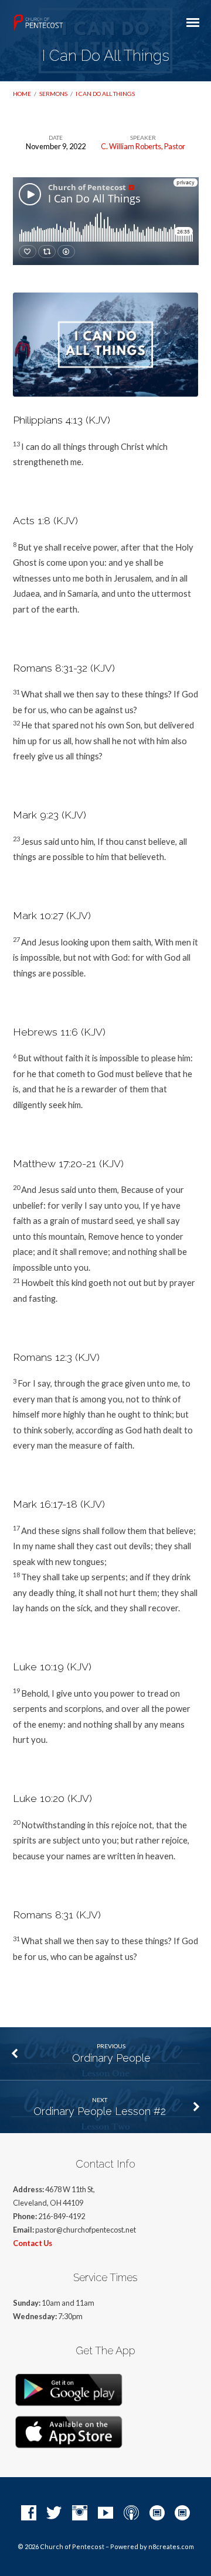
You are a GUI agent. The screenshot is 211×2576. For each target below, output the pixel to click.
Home (22, 94)
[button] (106, 420)
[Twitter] (54, 2513)
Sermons (53, 94)
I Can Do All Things (105, 94)
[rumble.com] (157, 2513)
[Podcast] (131, 2513)
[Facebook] (29, 2513)
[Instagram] (80, 2513)
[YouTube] (105, 2513)
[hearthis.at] (182, 2513)
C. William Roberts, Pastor (143, 146)
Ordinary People (111, 2058)
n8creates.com (171, 2546)
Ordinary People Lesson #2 (100, 2111)
